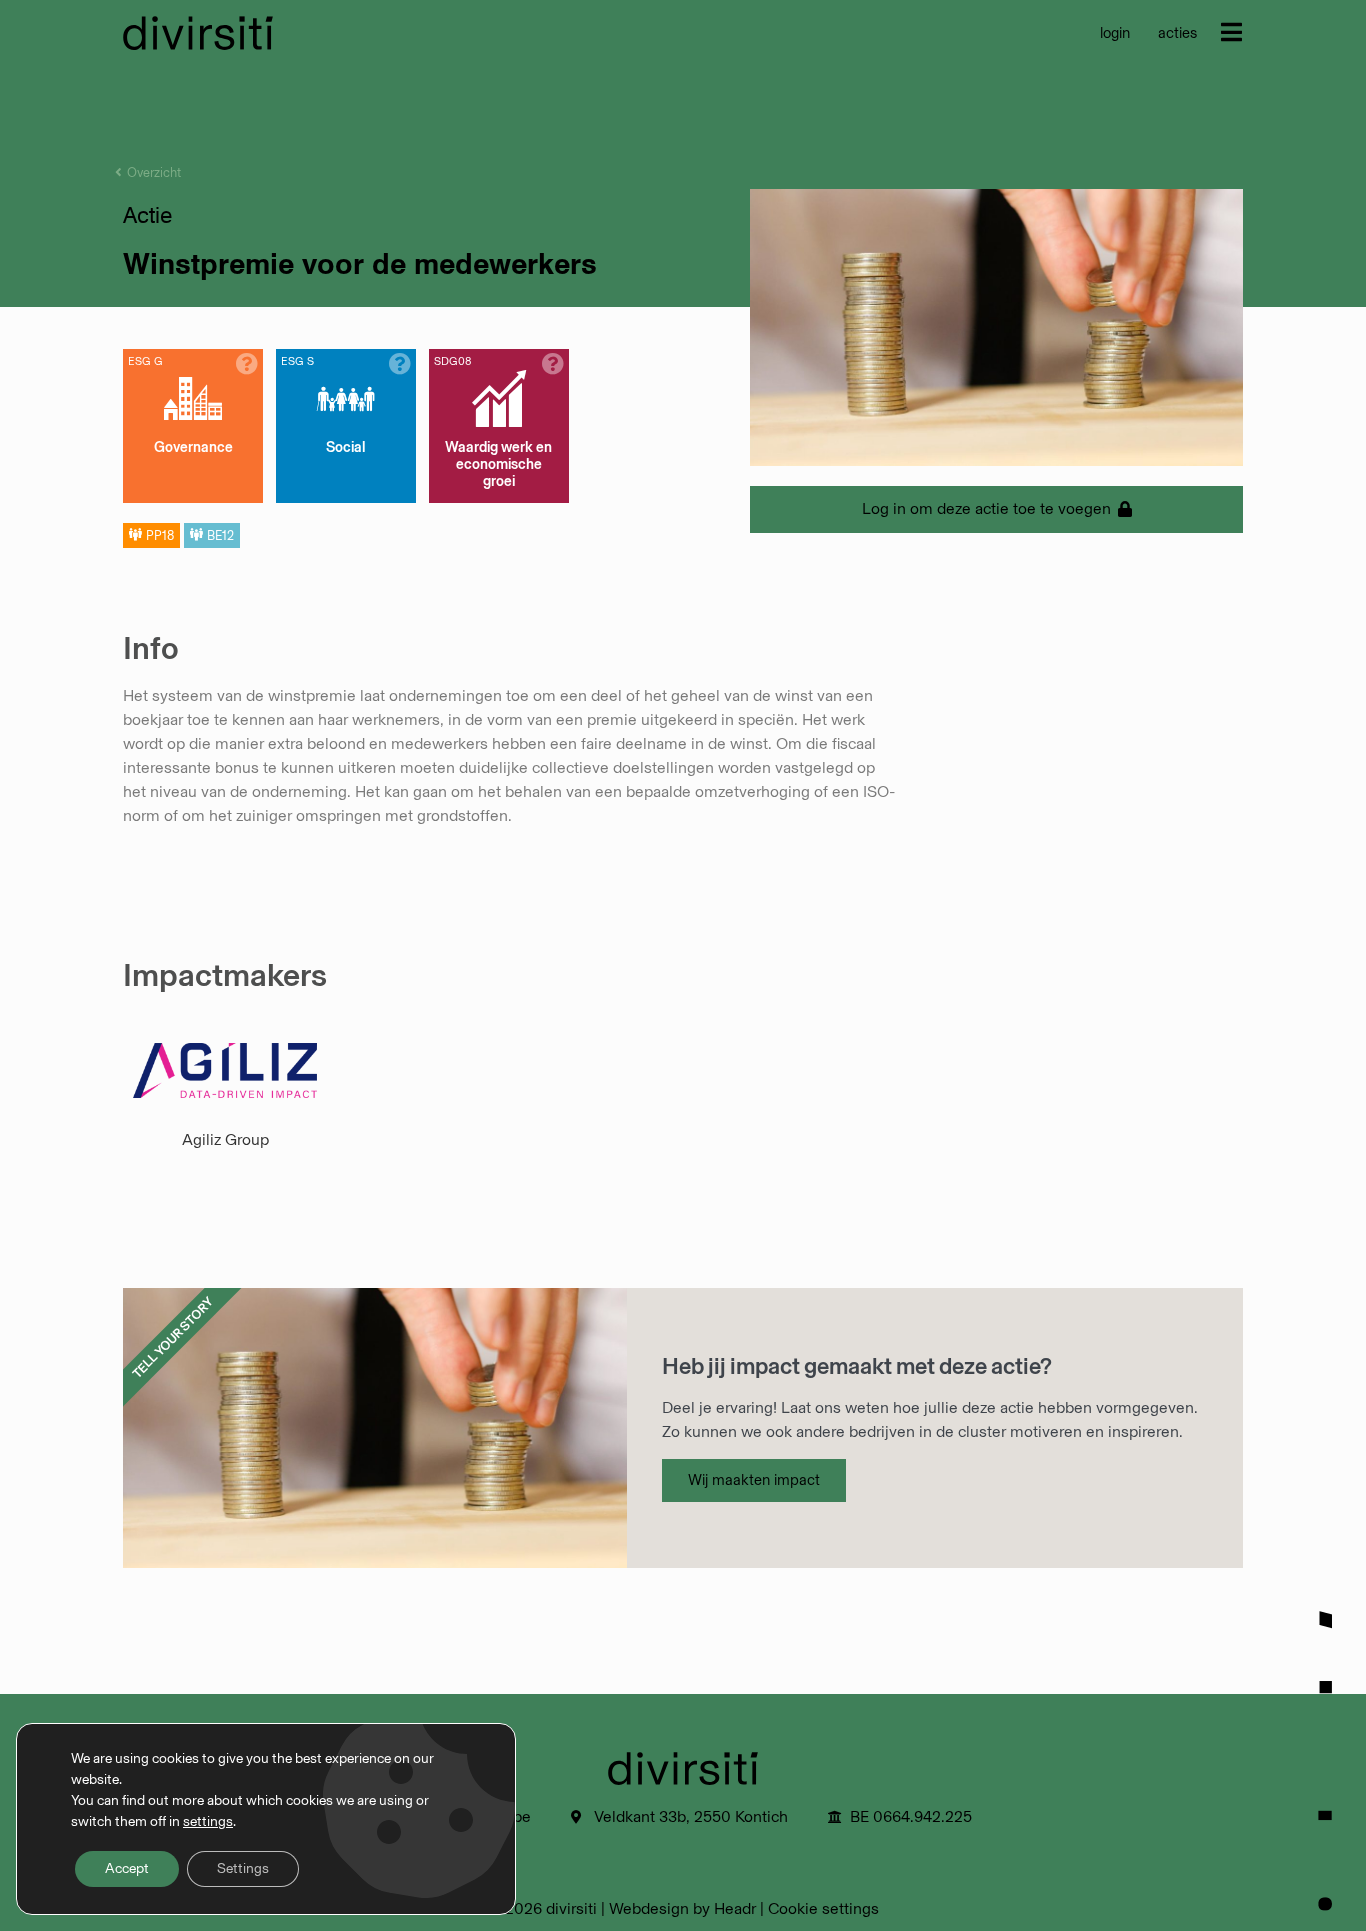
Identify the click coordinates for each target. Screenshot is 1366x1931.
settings (208, 1821)
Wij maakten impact (754, 1480)
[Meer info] (247, 364)
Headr (735, 1908)
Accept (127, 1868)
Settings (243, 1868)
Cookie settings (823, 1908)
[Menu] (1231, 32)
